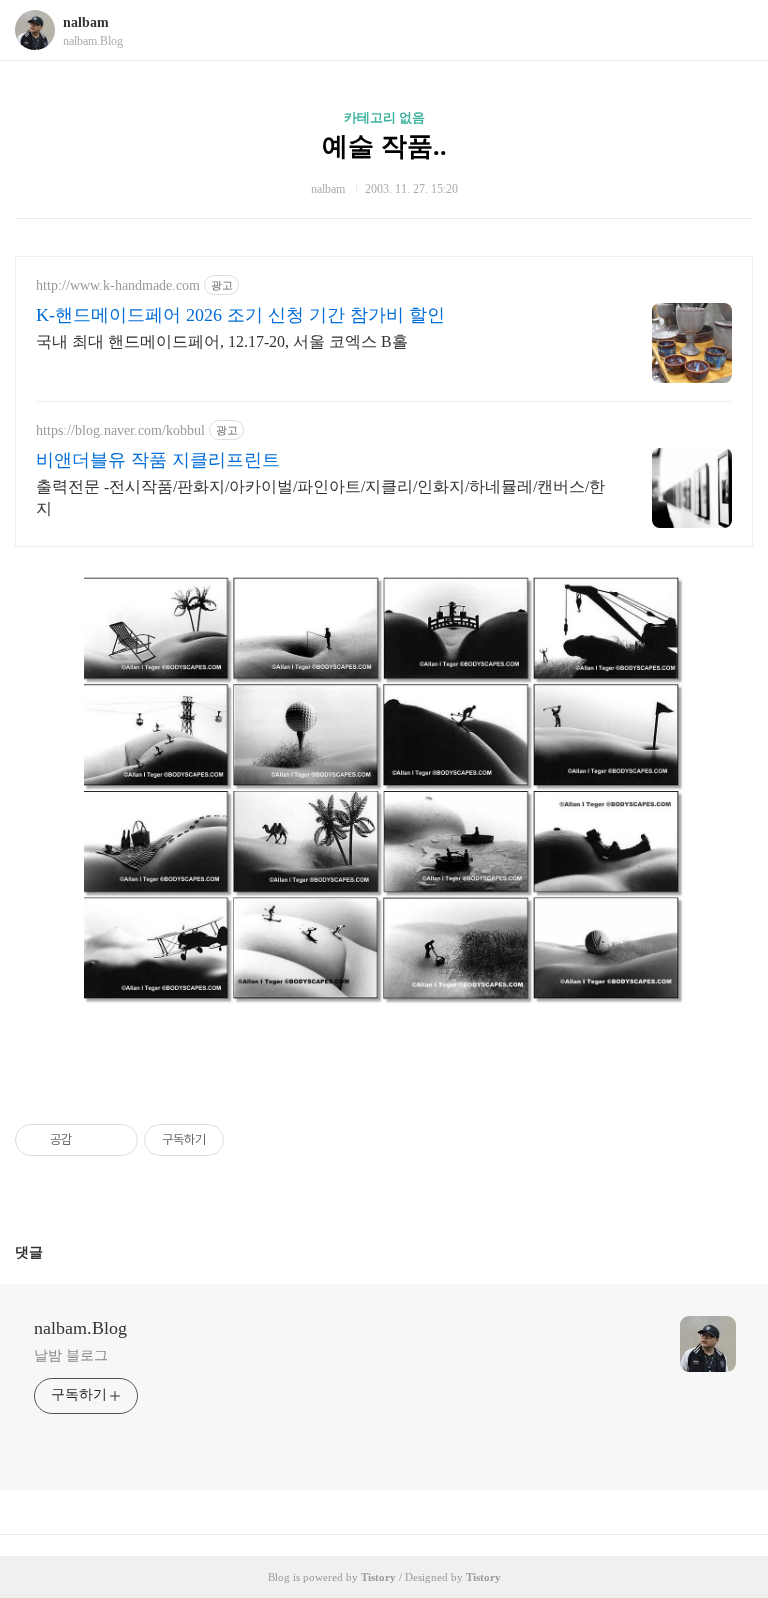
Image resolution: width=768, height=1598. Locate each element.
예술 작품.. (384, 146)
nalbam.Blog (80, 1328)
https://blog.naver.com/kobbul (120, 430)
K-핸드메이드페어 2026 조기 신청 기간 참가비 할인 (240, 315)
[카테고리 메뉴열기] (733, 30)
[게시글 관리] (115, 1140)
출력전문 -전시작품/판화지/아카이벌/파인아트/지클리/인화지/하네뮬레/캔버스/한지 (320, 497)
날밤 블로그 (70, 1355)
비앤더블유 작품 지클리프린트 (158, 460)
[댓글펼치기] (51, 1252)
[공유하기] (90, 1140)
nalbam (86, 22)
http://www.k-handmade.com (118, 285)
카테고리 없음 (384, 117)
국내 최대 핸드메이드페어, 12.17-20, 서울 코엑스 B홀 (222, 341)
